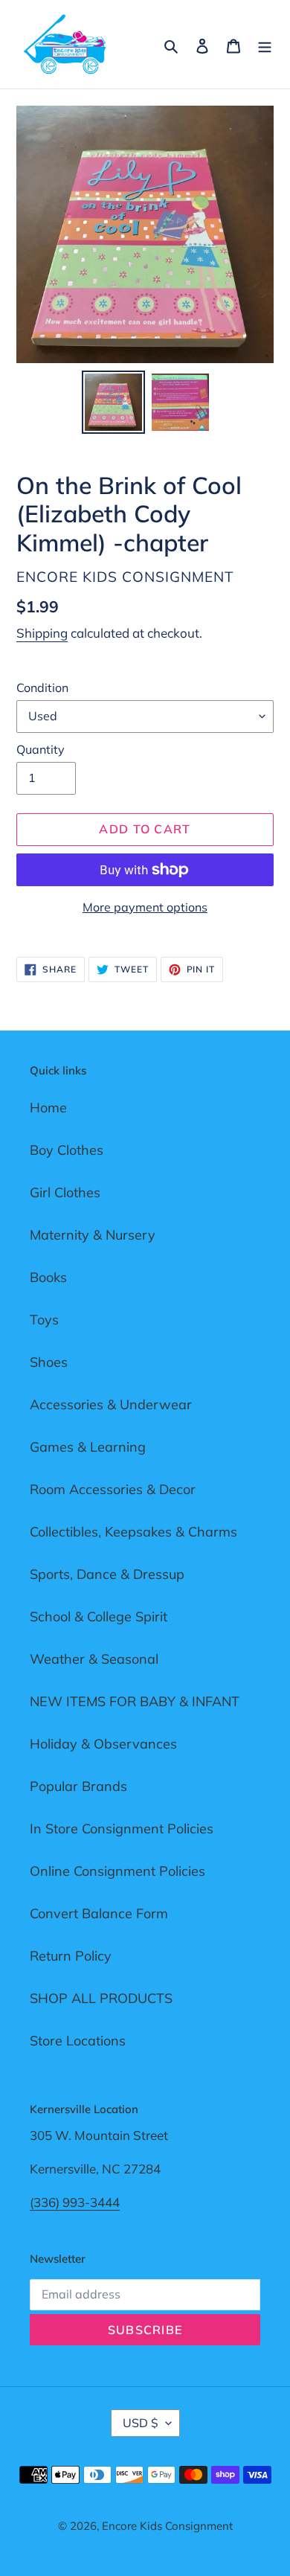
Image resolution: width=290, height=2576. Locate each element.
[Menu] (265, 44)
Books (48, 1277)
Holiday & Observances (103, 1744)
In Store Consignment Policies (122, 1829)
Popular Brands (78, 1786)
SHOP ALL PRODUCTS (101, 1998)
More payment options (145, 907)
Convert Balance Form (99, 1913)
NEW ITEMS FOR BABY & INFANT (135, 1701)
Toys (44, 1320)
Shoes (49, 1362)
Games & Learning (88, 1447)
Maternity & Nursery (93, 1235)
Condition (42, 688)
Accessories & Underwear (111, 1404)
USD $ (141, 2423)
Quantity (41, 749)
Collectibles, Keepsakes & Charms (133, 1532)
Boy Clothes (67, 1150)
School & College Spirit (99, 1617)
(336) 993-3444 (75, 2202)
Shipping (42, 633)
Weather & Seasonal (94, 1659)
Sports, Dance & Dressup (107, 1574)
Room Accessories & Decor (113, 1489)
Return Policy (71, 1956)
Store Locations (78, 2041)
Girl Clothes (65, 1192)
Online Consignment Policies (117, 1871)
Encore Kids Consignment (167, 2526)
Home (48, 1108)
